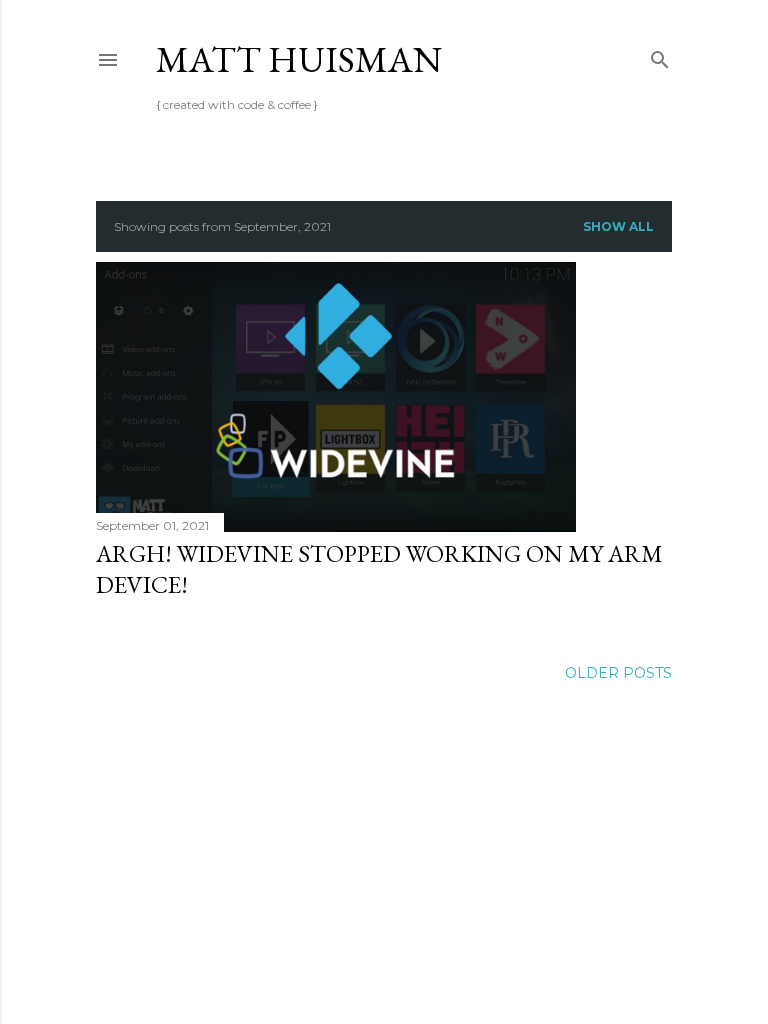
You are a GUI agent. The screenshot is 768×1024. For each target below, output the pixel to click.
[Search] (660, 55)
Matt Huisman (299, 59)
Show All (618, 226)
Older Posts (618, 673)
